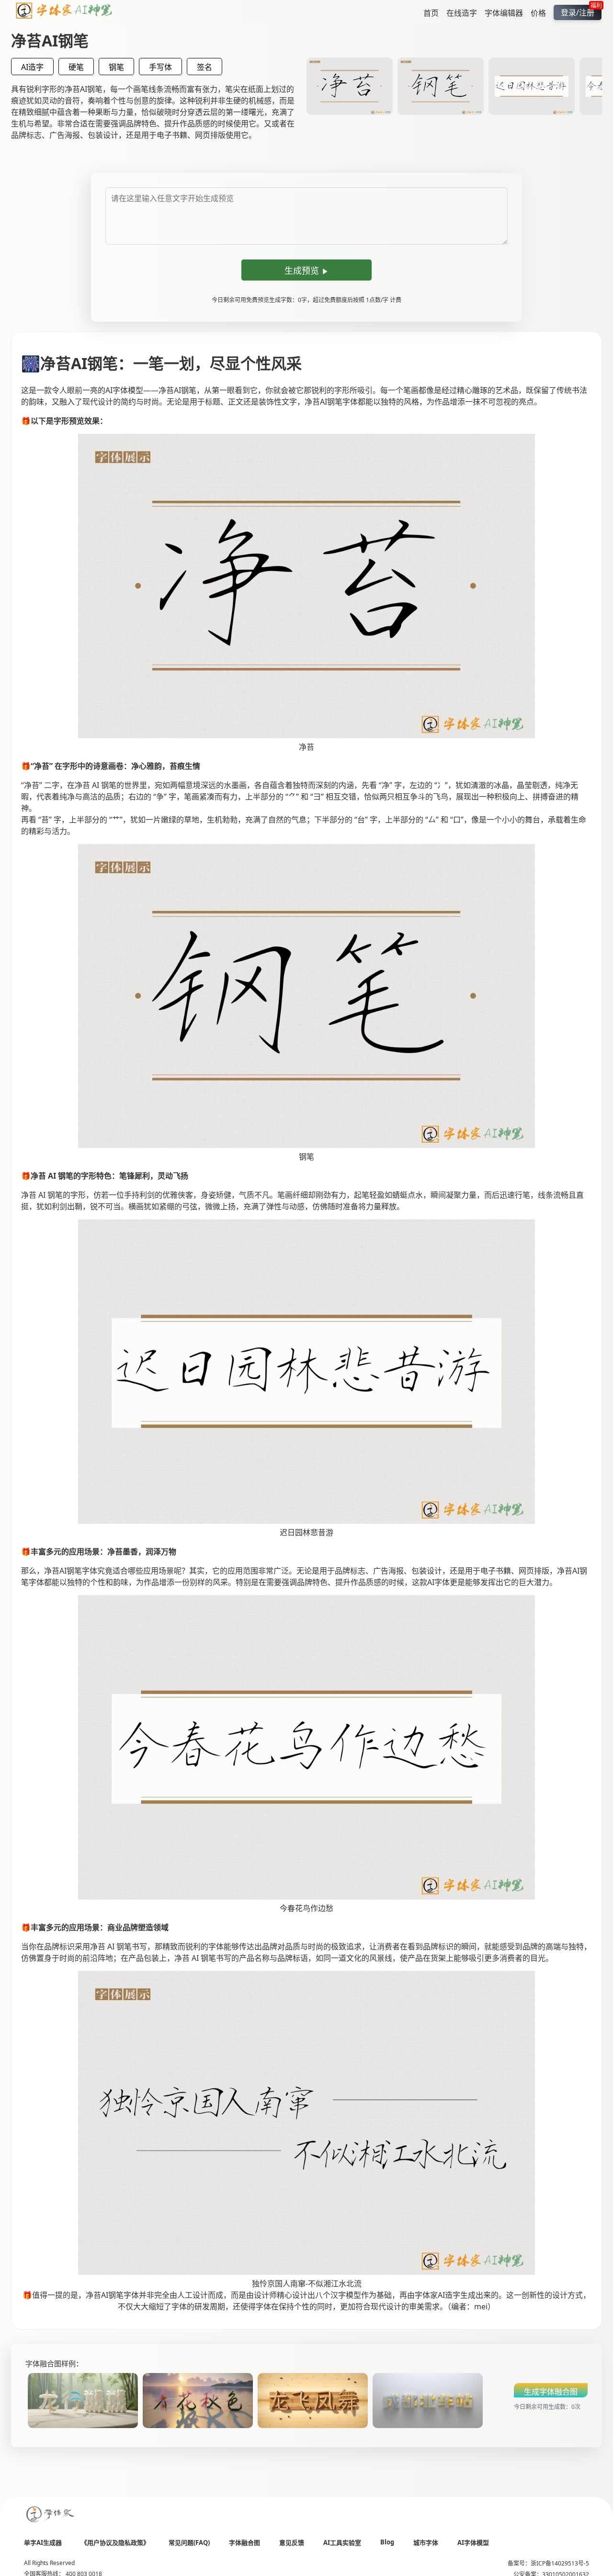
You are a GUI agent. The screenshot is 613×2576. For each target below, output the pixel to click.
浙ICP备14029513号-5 (560, 2563)
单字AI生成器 (43, 2542)
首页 (431, 12)
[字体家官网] (51, 2515)
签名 (204, 67)
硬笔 (76, 67)
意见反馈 (292, 2542)
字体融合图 (244, 2542)
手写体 (160, 67)
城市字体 (426, 2542)
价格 (538, 12)
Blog (387, 2542)
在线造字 (462, 12)
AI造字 (32, 67)
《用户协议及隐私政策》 (115, 2542)
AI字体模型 (473, 2542)
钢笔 (116, 67)
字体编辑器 (504, 12)
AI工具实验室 (342, 2542)
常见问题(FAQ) (189, 2542)
